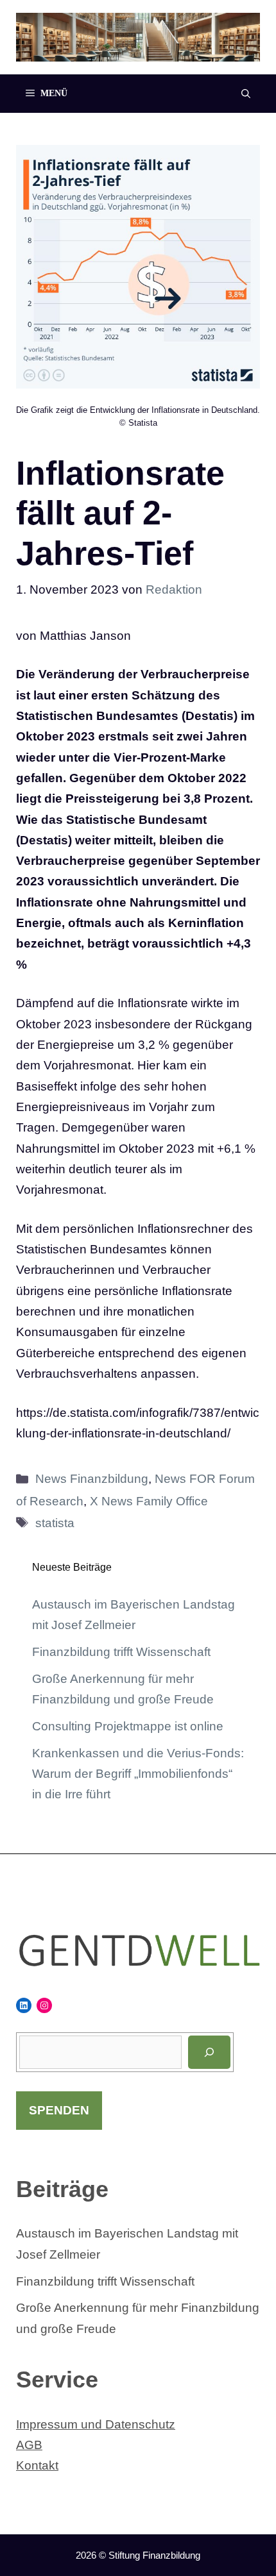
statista (55, 1523)
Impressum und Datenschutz (96, 2424)
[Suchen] (209, 2052)
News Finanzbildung (92, 1479)
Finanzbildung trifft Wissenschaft (121, 1652)
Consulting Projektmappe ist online (128, 1726)
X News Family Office (149, 1501)
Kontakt (37, 2465)
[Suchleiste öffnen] (246, 94)
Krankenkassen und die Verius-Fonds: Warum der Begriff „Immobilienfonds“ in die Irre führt (138, 1774)
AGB (29, 2445)
